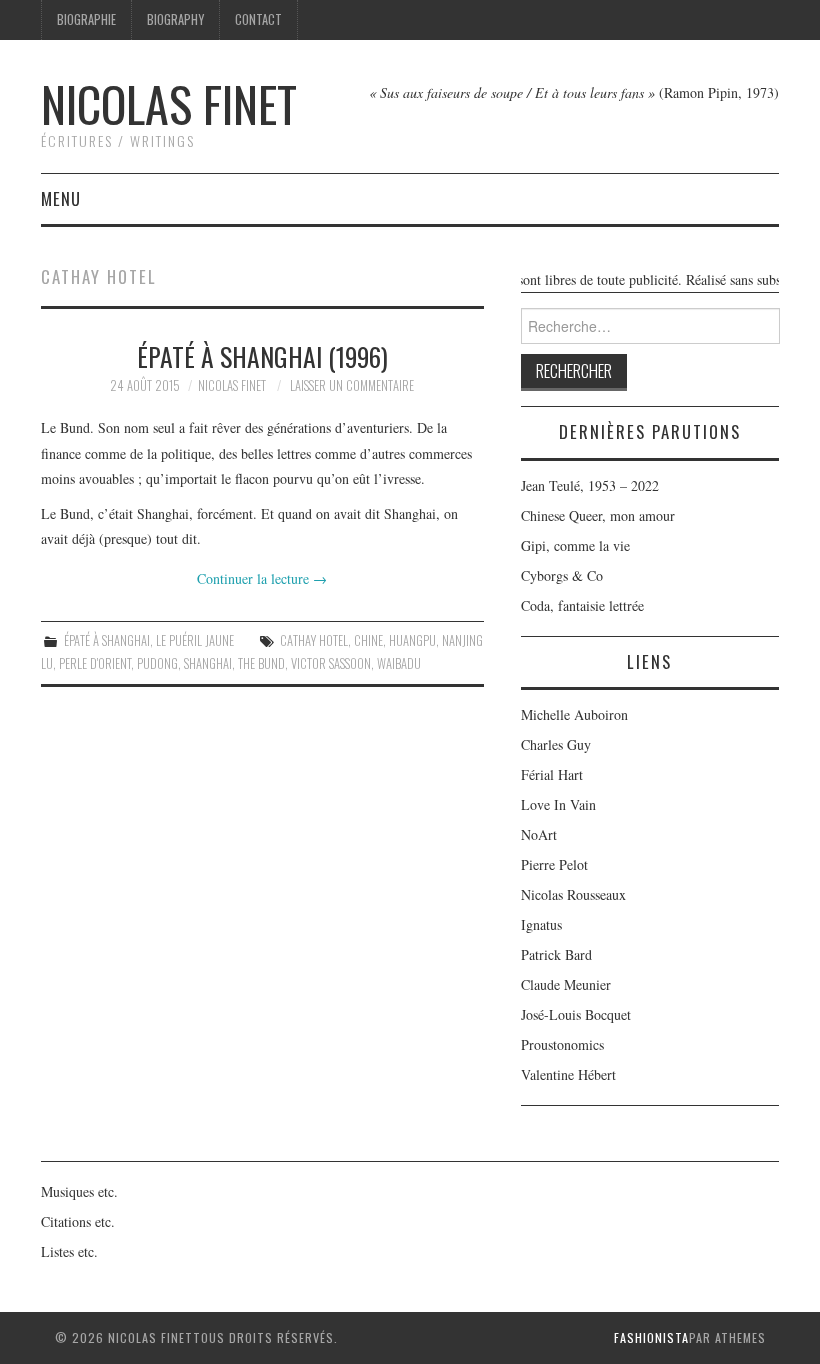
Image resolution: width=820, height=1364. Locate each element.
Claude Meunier (566, 984)
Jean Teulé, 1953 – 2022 (590, 485)
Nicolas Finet (169, 103)
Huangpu (412, 640)
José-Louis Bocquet (576, 1014)
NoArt (539, 834)
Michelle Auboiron (574, 714)
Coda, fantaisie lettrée (582, 605)
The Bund (261, 663)
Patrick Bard (556, 954)
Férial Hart (552, 774)
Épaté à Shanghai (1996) (262, 356)
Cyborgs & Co (562, 575)
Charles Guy (556, 744)
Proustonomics (562, 1044)
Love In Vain (558, 804)
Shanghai (208, 663)
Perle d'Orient (95, 663)
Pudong (157, 663)
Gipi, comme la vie (575, 545)
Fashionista (651, 1337)
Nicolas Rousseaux (573, 894)
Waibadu (399, 663)
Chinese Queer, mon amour (598, 515)
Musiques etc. (79, 1191)
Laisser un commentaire (352, 385)
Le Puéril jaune (195, 640)
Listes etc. (69, 1251)
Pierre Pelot (554, 864)
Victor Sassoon (331, 663)
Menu (61, 198)
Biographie (86, 19)
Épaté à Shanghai (107, 640)
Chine (368, 640)
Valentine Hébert (568, 1074)
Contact (258, 19)
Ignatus (541, 924)
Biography (175, 19)
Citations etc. (78, 1221)
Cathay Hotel (314, 640)
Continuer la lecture (262, 578)
